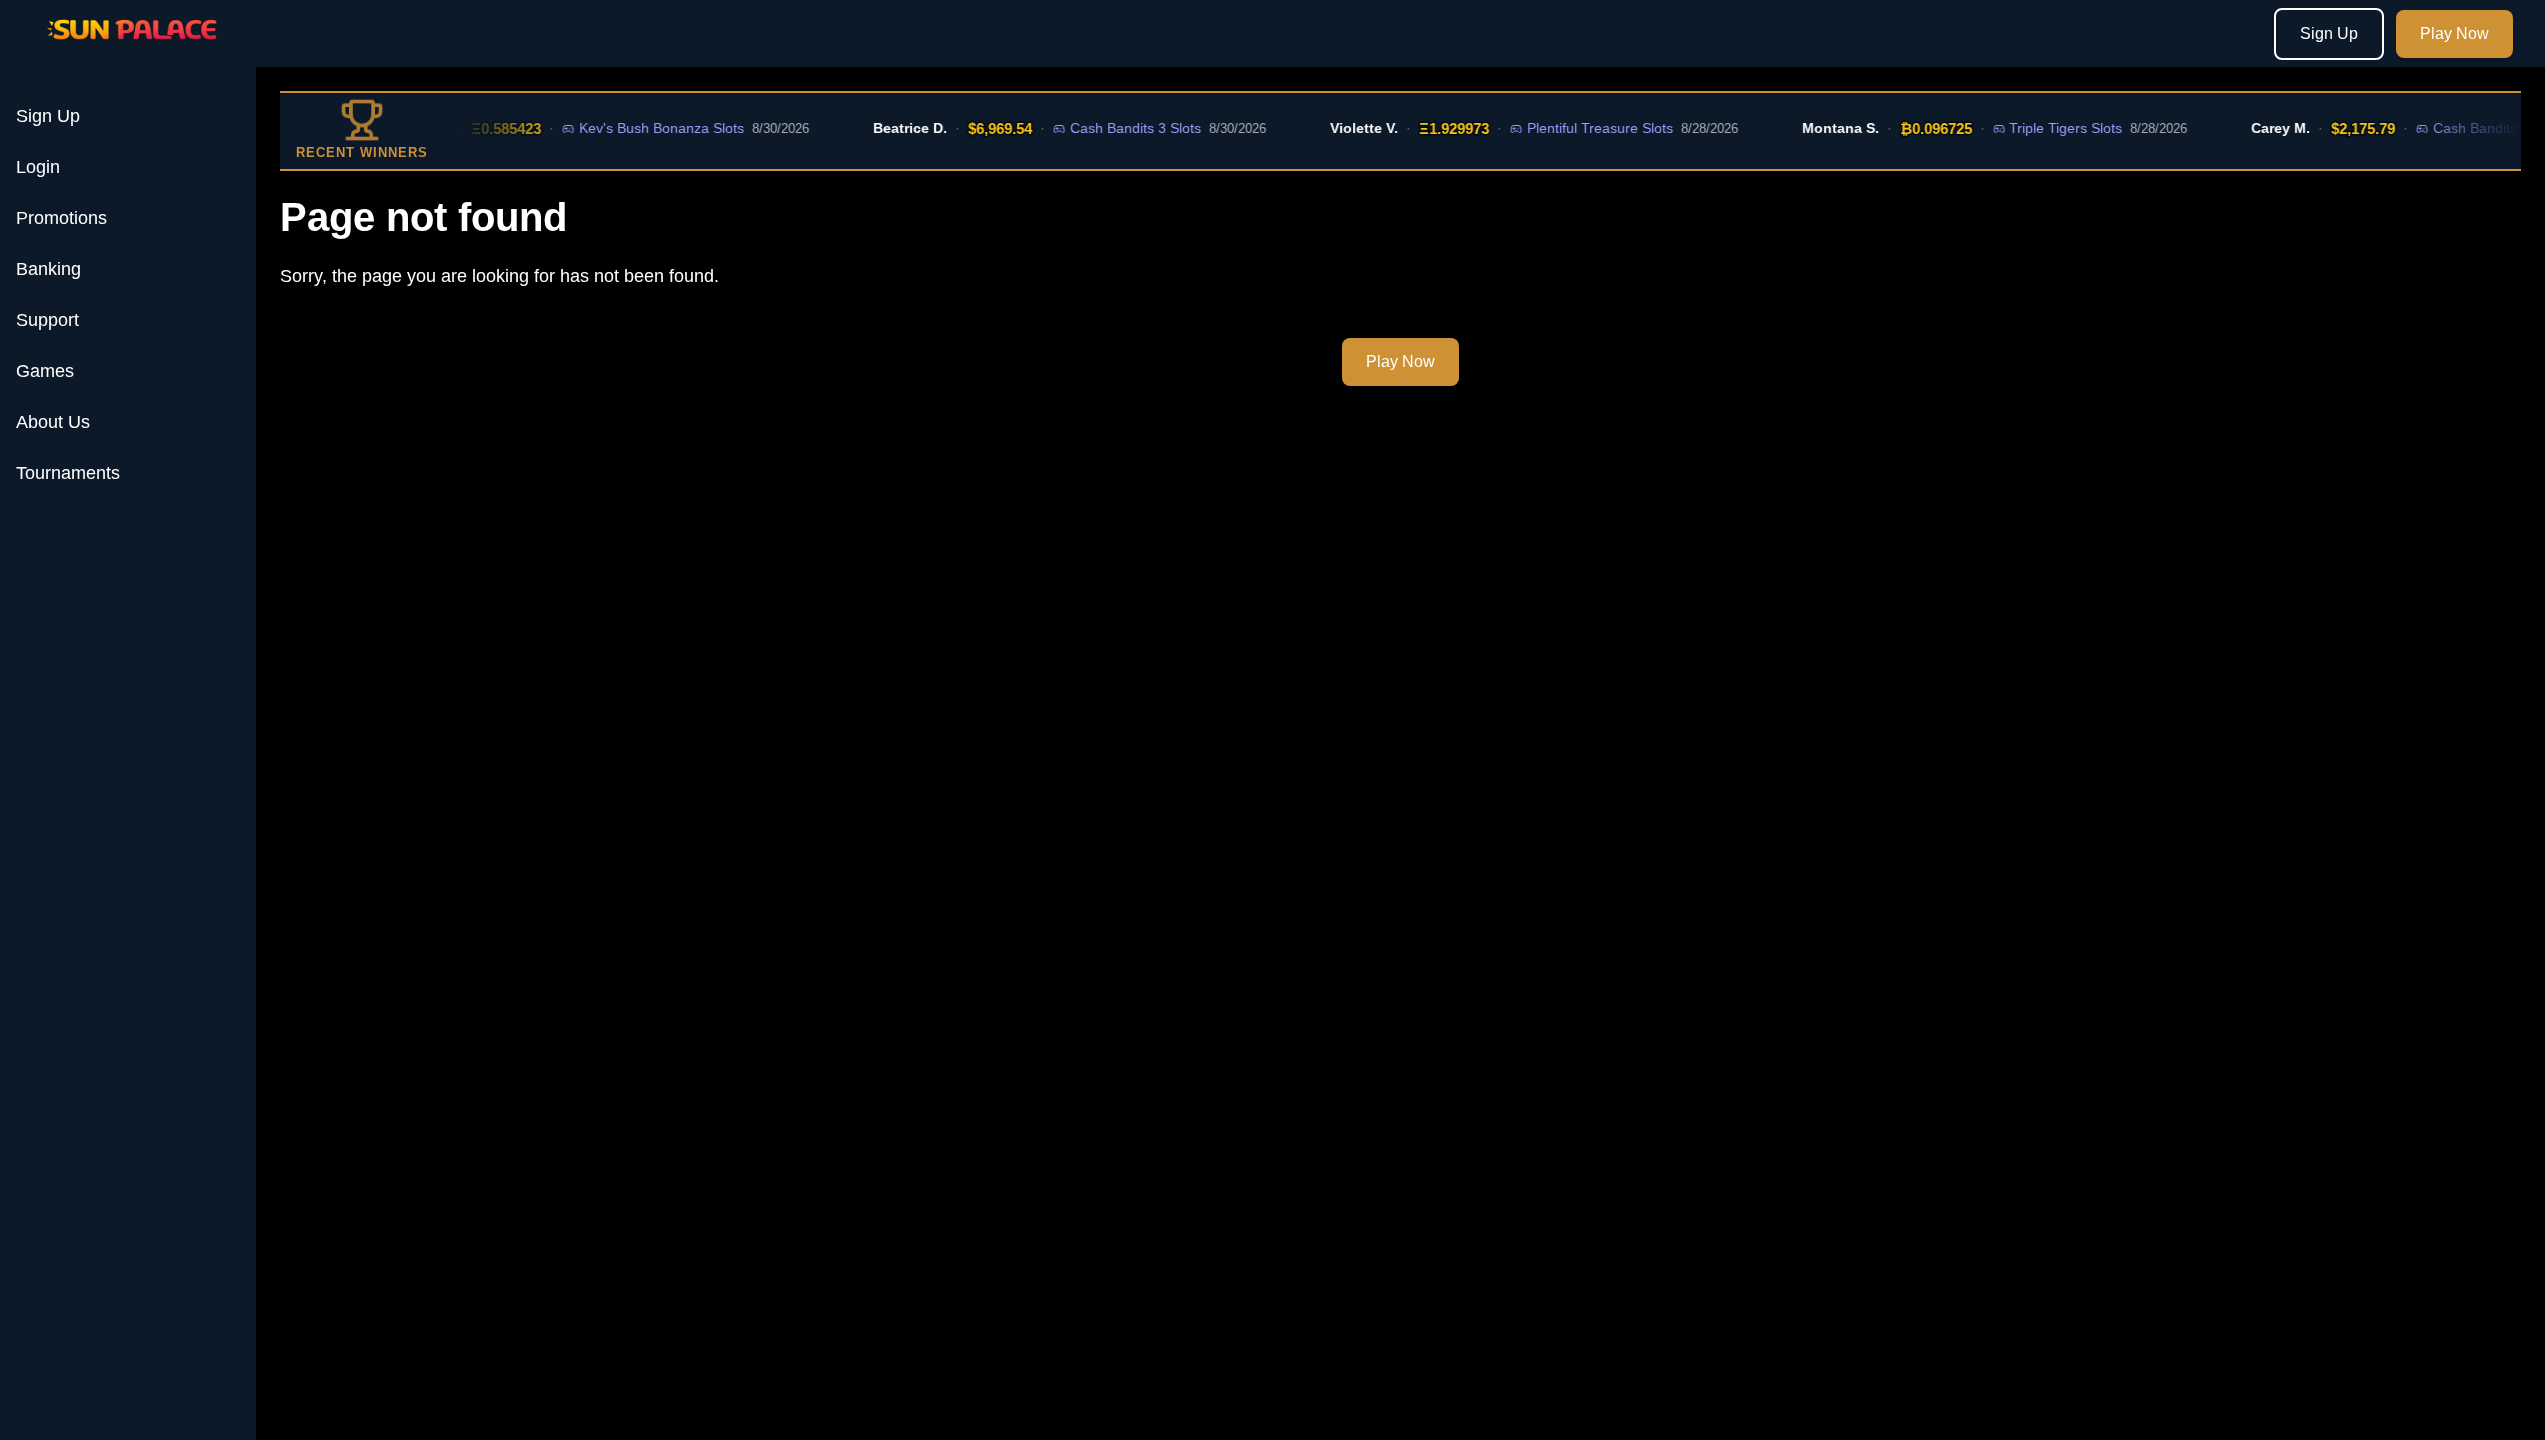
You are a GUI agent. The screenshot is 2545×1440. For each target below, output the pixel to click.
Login (38, 167)
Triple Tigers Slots (2045, 128)
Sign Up (2329, 33)
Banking (48, 269)
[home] (132, 53)
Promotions (61, 218)
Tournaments (68, 473)
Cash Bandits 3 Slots (1115, 128)
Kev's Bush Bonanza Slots (641, 128)
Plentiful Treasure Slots (1580, 128)
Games (45, 371)
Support (47, 320)
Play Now (2454, 33)
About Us (53, 422)
